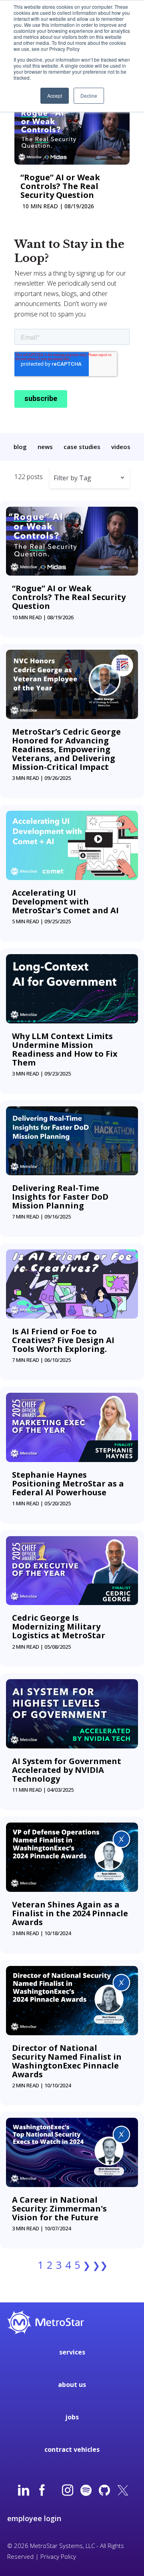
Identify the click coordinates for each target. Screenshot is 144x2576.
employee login (34, 2518)
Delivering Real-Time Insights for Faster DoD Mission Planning (60, 1197)
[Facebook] (42, 2491)
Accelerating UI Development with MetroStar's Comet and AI (65, 901)
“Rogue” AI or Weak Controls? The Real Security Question (60, 186)
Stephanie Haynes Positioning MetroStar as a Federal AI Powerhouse (68, 1483)
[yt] (55, 2491)
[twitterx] (123, 2491)
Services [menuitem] (72, 2352)
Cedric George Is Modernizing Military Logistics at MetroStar (59, 1626)
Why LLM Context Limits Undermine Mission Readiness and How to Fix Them (65, 1049)
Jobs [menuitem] (72, 2417)
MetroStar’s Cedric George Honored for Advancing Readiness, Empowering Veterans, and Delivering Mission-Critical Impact (66, 749)
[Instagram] (68, 2491)
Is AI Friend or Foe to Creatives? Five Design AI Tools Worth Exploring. (63, 1340)
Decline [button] (89, 96)
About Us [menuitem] (72, 2385)
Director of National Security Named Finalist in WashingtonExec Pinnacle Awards (67, 2061)
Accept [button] (55, 96)
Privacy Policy (58, 2556)
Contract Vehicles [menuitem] (72, 2449)
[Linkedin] (24, 2491)
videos (121, 447)
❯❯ (100, 2265)
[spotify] (86, 2491)
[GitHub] (104, 2491)
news (45, 447)
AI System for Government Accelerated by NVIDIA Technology (67, 1770)
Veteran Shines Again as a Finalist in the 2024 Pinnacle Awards (70, 1913)
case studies (82, 447)
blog (20, 447)
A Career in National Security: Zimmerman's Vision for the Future (60, 2208)
